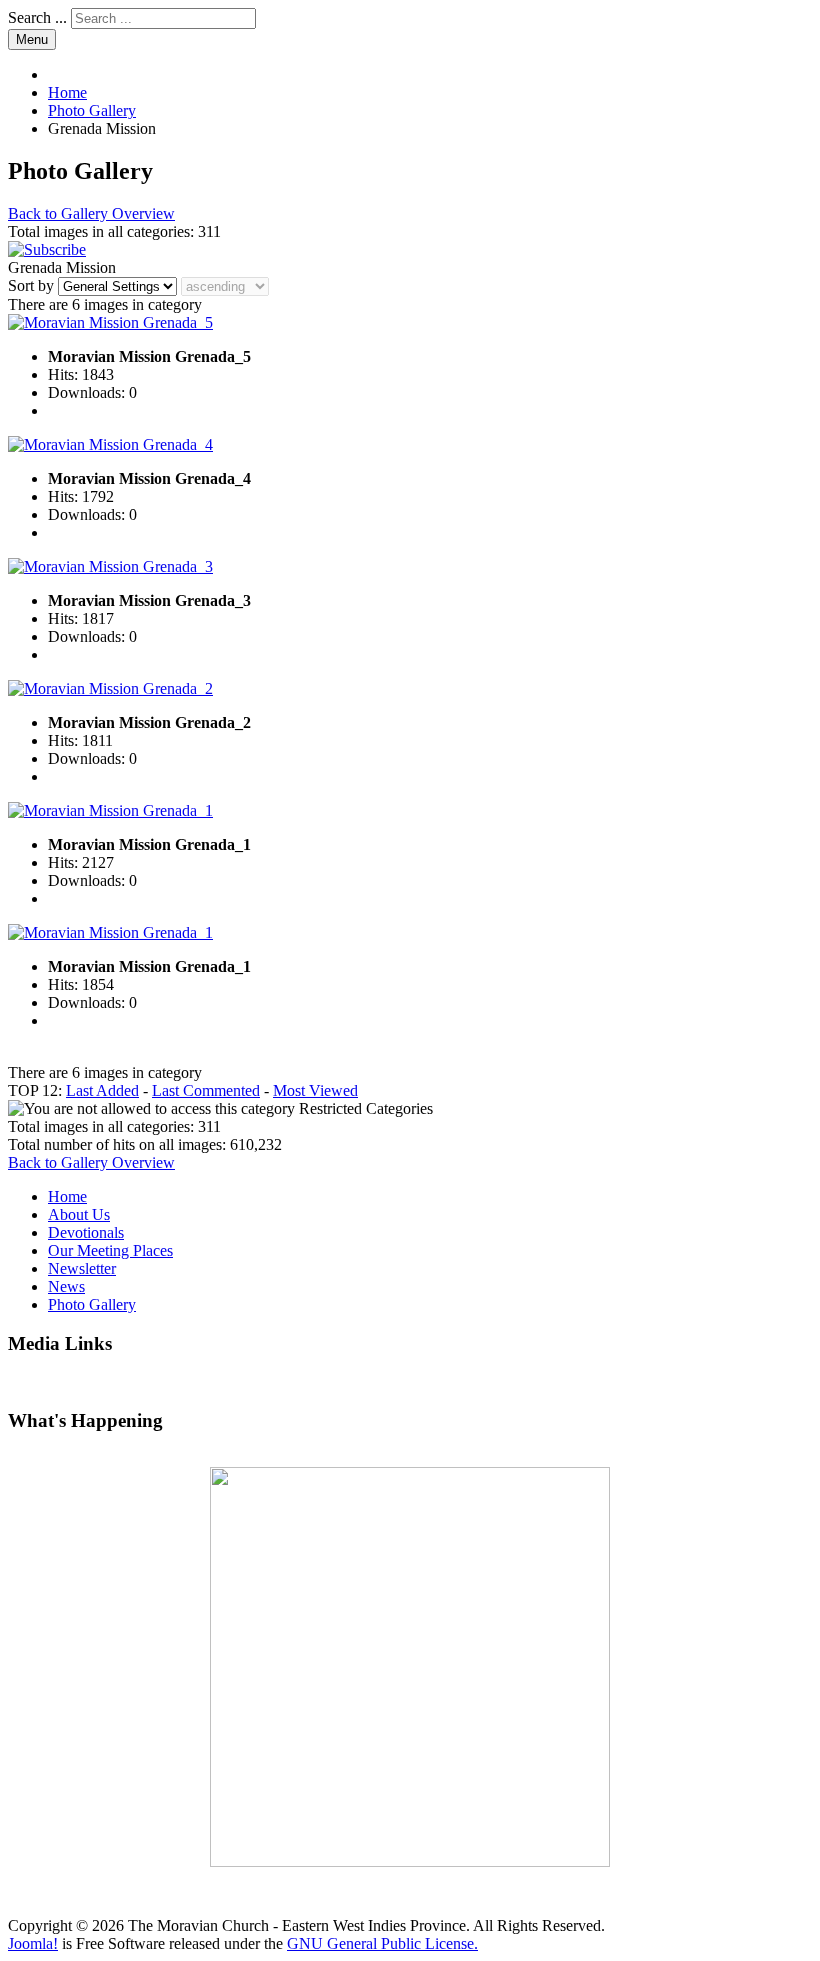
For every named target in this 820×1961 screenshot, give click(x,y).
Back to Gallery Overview (91, 213)
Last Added (102, 1090)
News (66, 1286)
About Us (79, 1214)
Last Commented (206, 1090)
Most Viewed (315, 1090)
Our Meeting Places (110, 1250)
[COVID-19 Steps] (410, 1667)
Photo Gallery (92, 1304)
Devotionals (86, 1232)
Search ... (37, 17)
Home (67, 1196)
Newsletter (82, 1268)
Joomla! (33, 1943)
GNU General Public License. (382, 1943)
